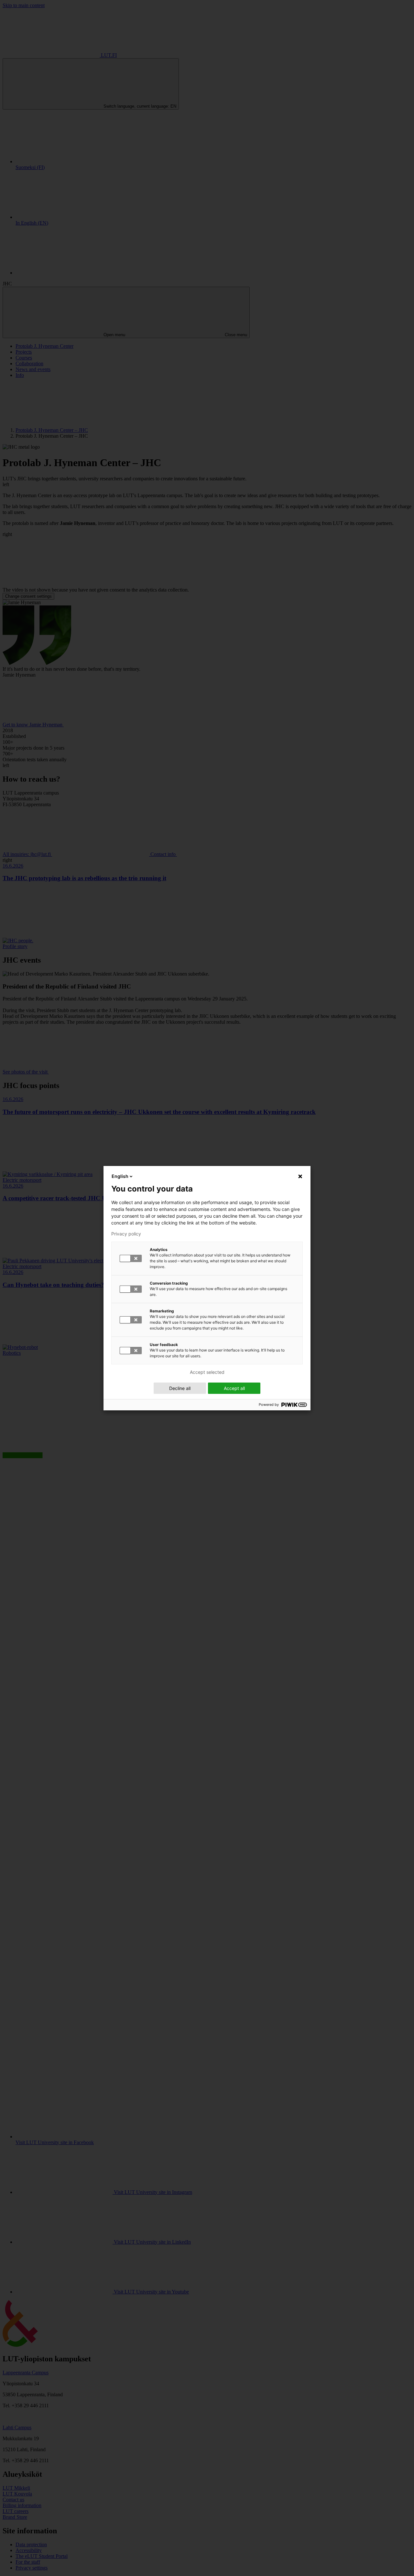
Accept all (234, 1388)
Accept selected (207, 1372)
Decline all (180, 1388)
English (120, 1176)
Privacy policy (126, 1234)
